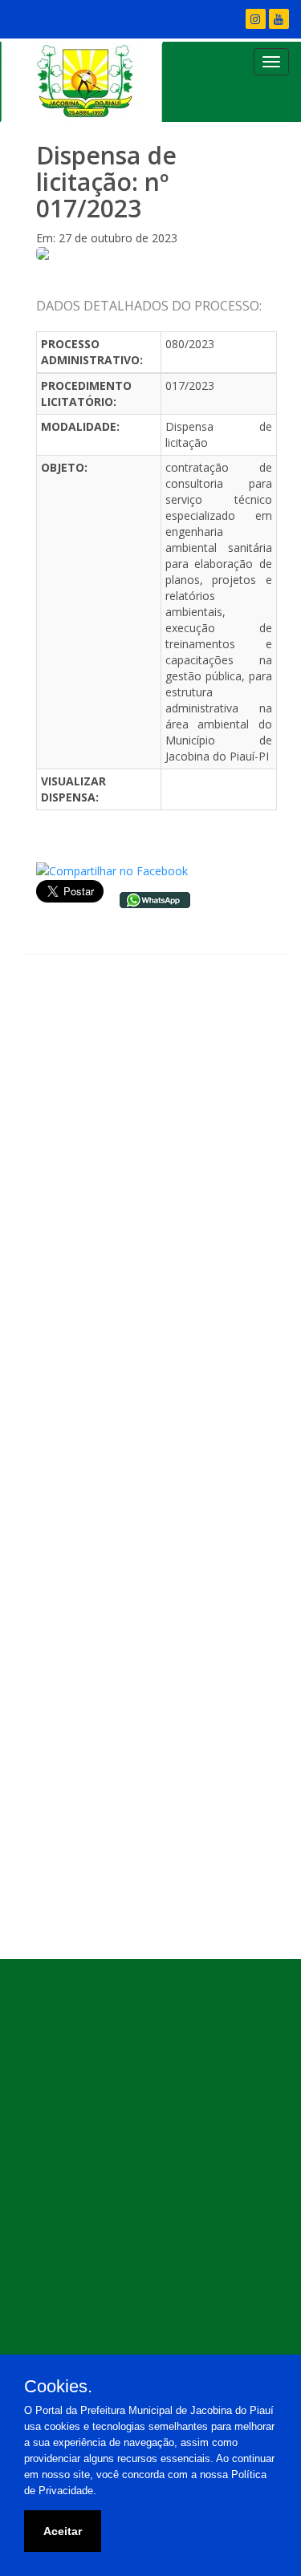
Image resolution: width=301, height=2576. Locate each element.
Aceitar (63, 2531)
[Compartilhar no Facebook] (112, 870)
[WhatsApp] (155, 898)
